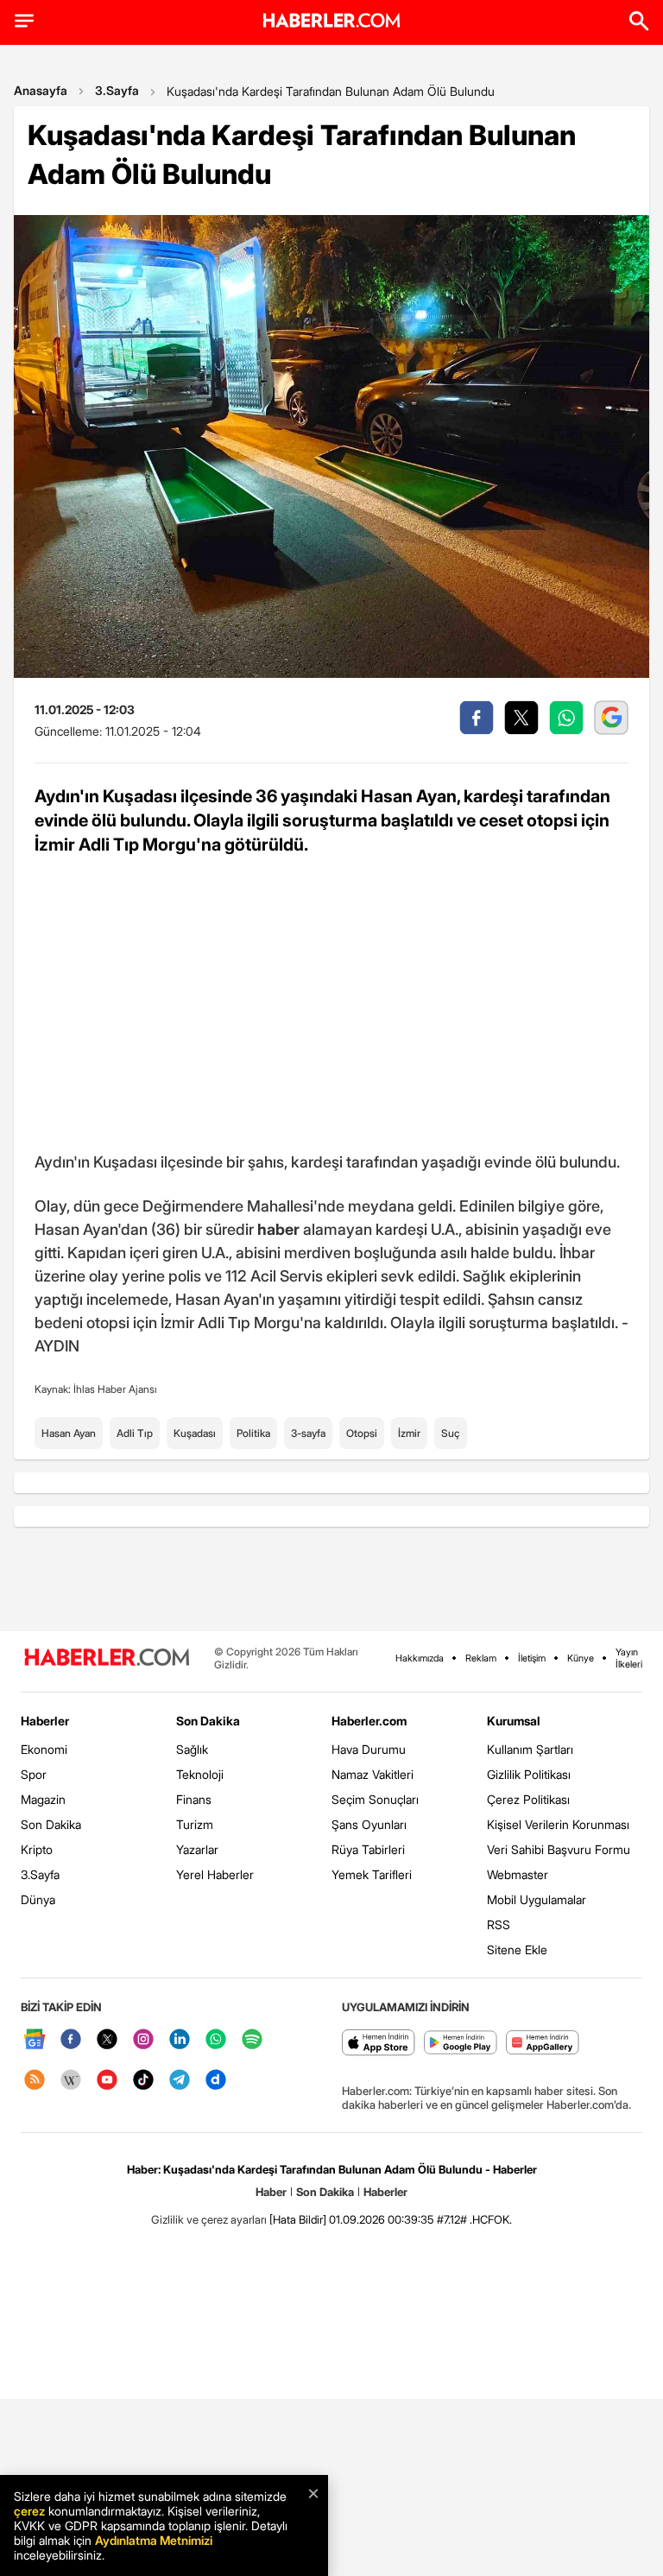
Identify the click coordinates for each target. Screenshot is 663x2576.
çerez (29, 2511)
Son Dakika (51, 1824)
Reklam (481, 1658)
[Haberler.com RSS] (35, 2081)
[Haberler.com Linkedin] (180, 2040)
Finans (194, 1799)
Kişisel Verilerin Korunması (558, 1824)
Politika (253, 1433)
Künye (581, 1658)
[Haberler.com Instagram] (143, 2040)
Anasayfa (41, 90)
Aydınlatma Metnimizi (154, 2540)
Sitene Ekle (517, 1949)
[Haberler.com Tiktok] (143, 2081)
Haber (271, 2192)
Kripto (37, 1849)
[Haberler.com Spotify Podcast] (252, 2040)
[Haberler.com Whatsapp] (216, 2040)
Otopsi (362, 1433)
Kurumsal (514, 1721)
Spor (34, 1774)
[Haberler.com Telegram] (180, 2081)
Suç (451, 1433)
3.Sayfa (117, 90)
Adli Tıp (135, 1433)
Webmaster (518, 1874)
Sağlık (192, 1749)
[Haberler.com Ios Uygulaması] (379, 2044)
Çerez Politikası (528, 1799)
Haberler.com (369, 1721)
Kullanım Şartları (530, 1749)
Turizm (195, 1824)
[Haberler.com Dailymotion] (216, 2081)
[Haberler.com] (107, 1658)
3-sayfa (308, 1433)
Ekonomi (44, 1749)
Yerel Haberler (215, 1874)
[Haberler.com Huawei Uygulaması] (543, 2044)
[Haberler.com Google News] (35, 2040)
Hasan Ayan (69, 1433)
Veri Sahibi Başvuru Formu (559, 1849)
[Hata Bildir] (298, 2219)
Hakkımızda (420, 1658)
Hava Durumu (369, 1749)
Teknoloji (200, 1774)
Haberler (45, 1721)
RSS (499, 1924)
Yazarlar (197, 1849)
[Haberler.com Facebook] (71, 2040)
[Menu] (24, 21)
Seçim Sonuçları (375, 1799)
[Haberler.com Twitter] (107, 2040)
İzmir (409, 1433)
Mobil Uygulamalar (537, 1899)
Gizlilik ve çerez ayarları (209, 2219)
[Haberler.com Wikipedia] (71, 2081)
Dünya (38, 1899)
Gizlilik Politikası (529, 1774)
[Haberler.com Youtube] (107, 2081)
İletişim (532, 1658)
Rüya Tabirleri (368, 1849)
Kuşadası (195, 1433)
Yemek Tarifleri (372, 1874)
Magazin (43, 1799)
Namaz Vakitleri (373, 1774)
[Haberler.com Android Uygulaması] (461, 2044)
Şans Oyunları (369, 1824)
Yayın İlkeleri (629, 1658)
